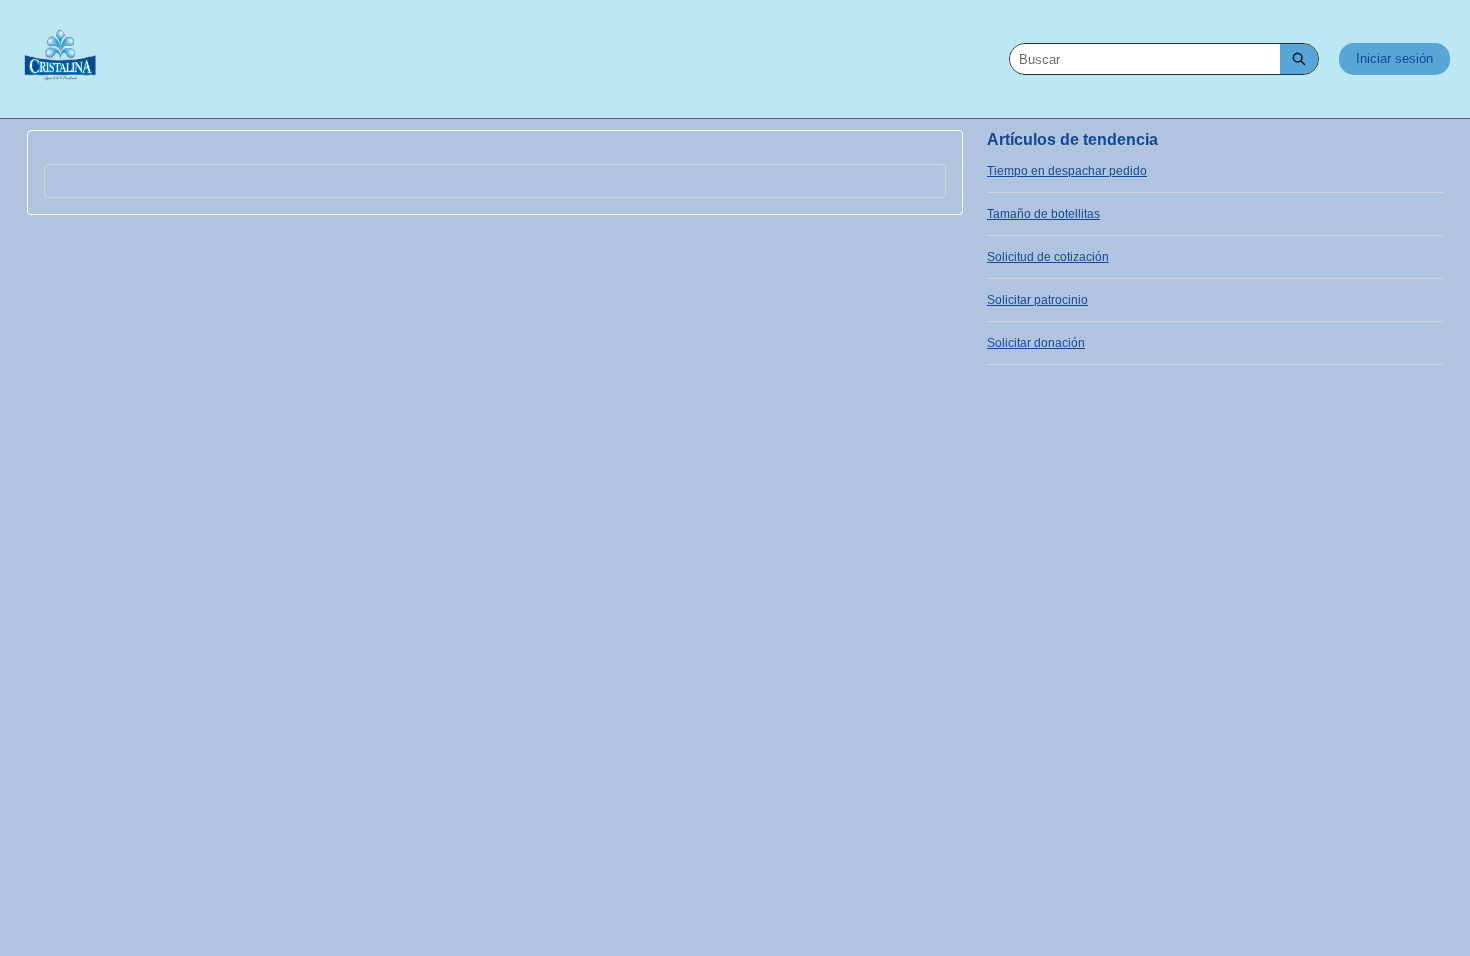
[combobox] (1145, 59)
